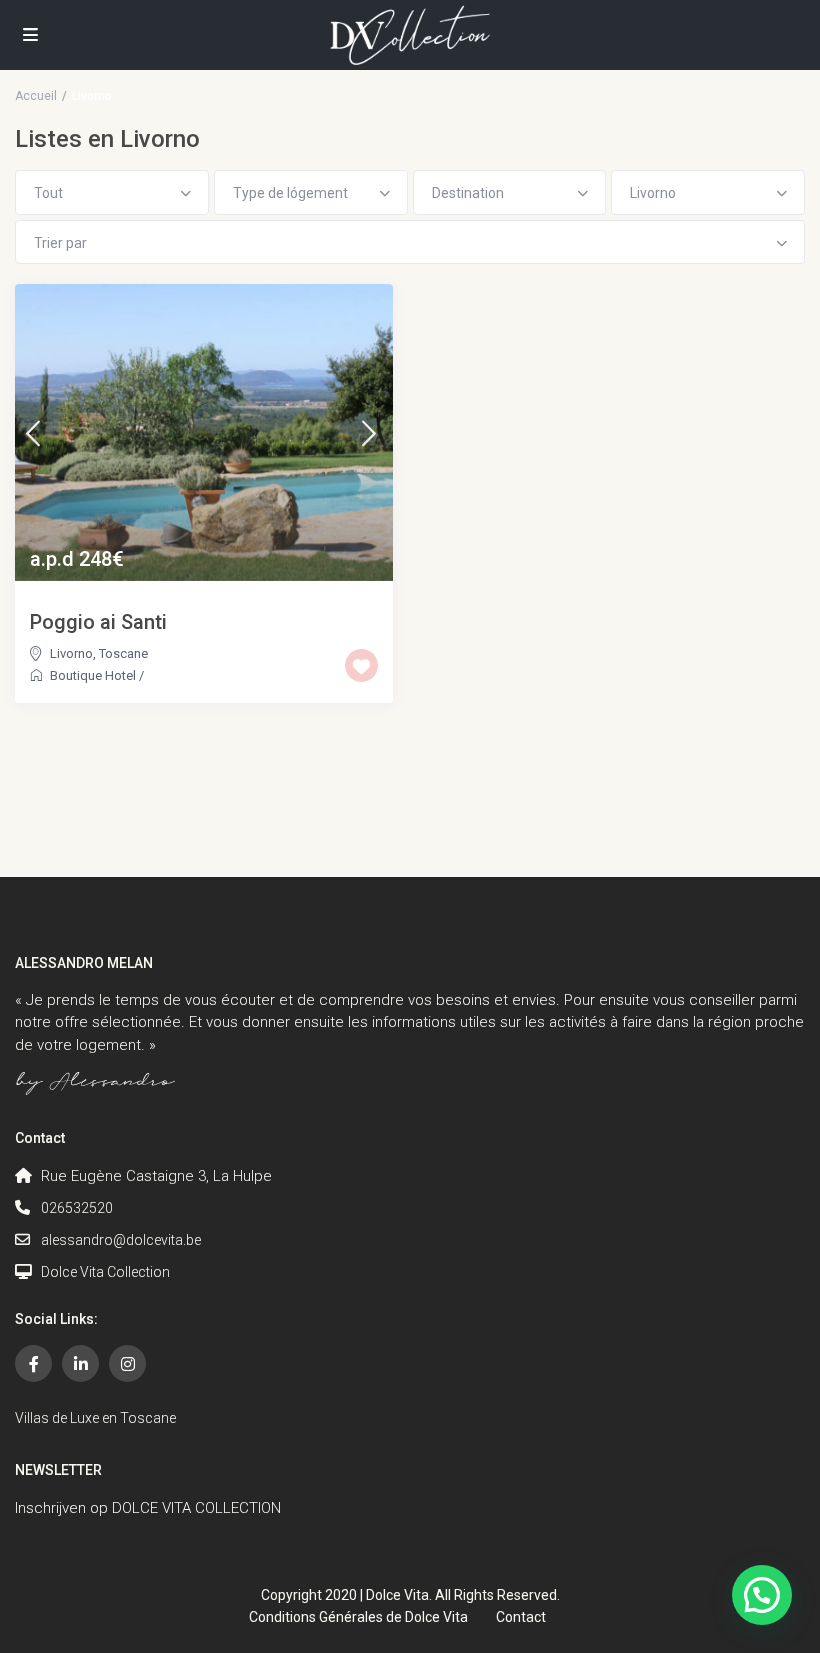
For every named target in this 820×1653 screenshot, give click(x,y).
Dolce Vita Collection (105, 1272)
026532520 (77, 1208)
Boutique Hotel (93, 675)
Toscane (123, 653)
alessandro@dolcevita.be (121, 1240)
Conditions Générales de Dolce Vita (358, 1617)
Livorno (71, 653)
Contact (521, 1617)
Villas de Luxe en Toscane (95, 1418)
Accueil (36, 96)
